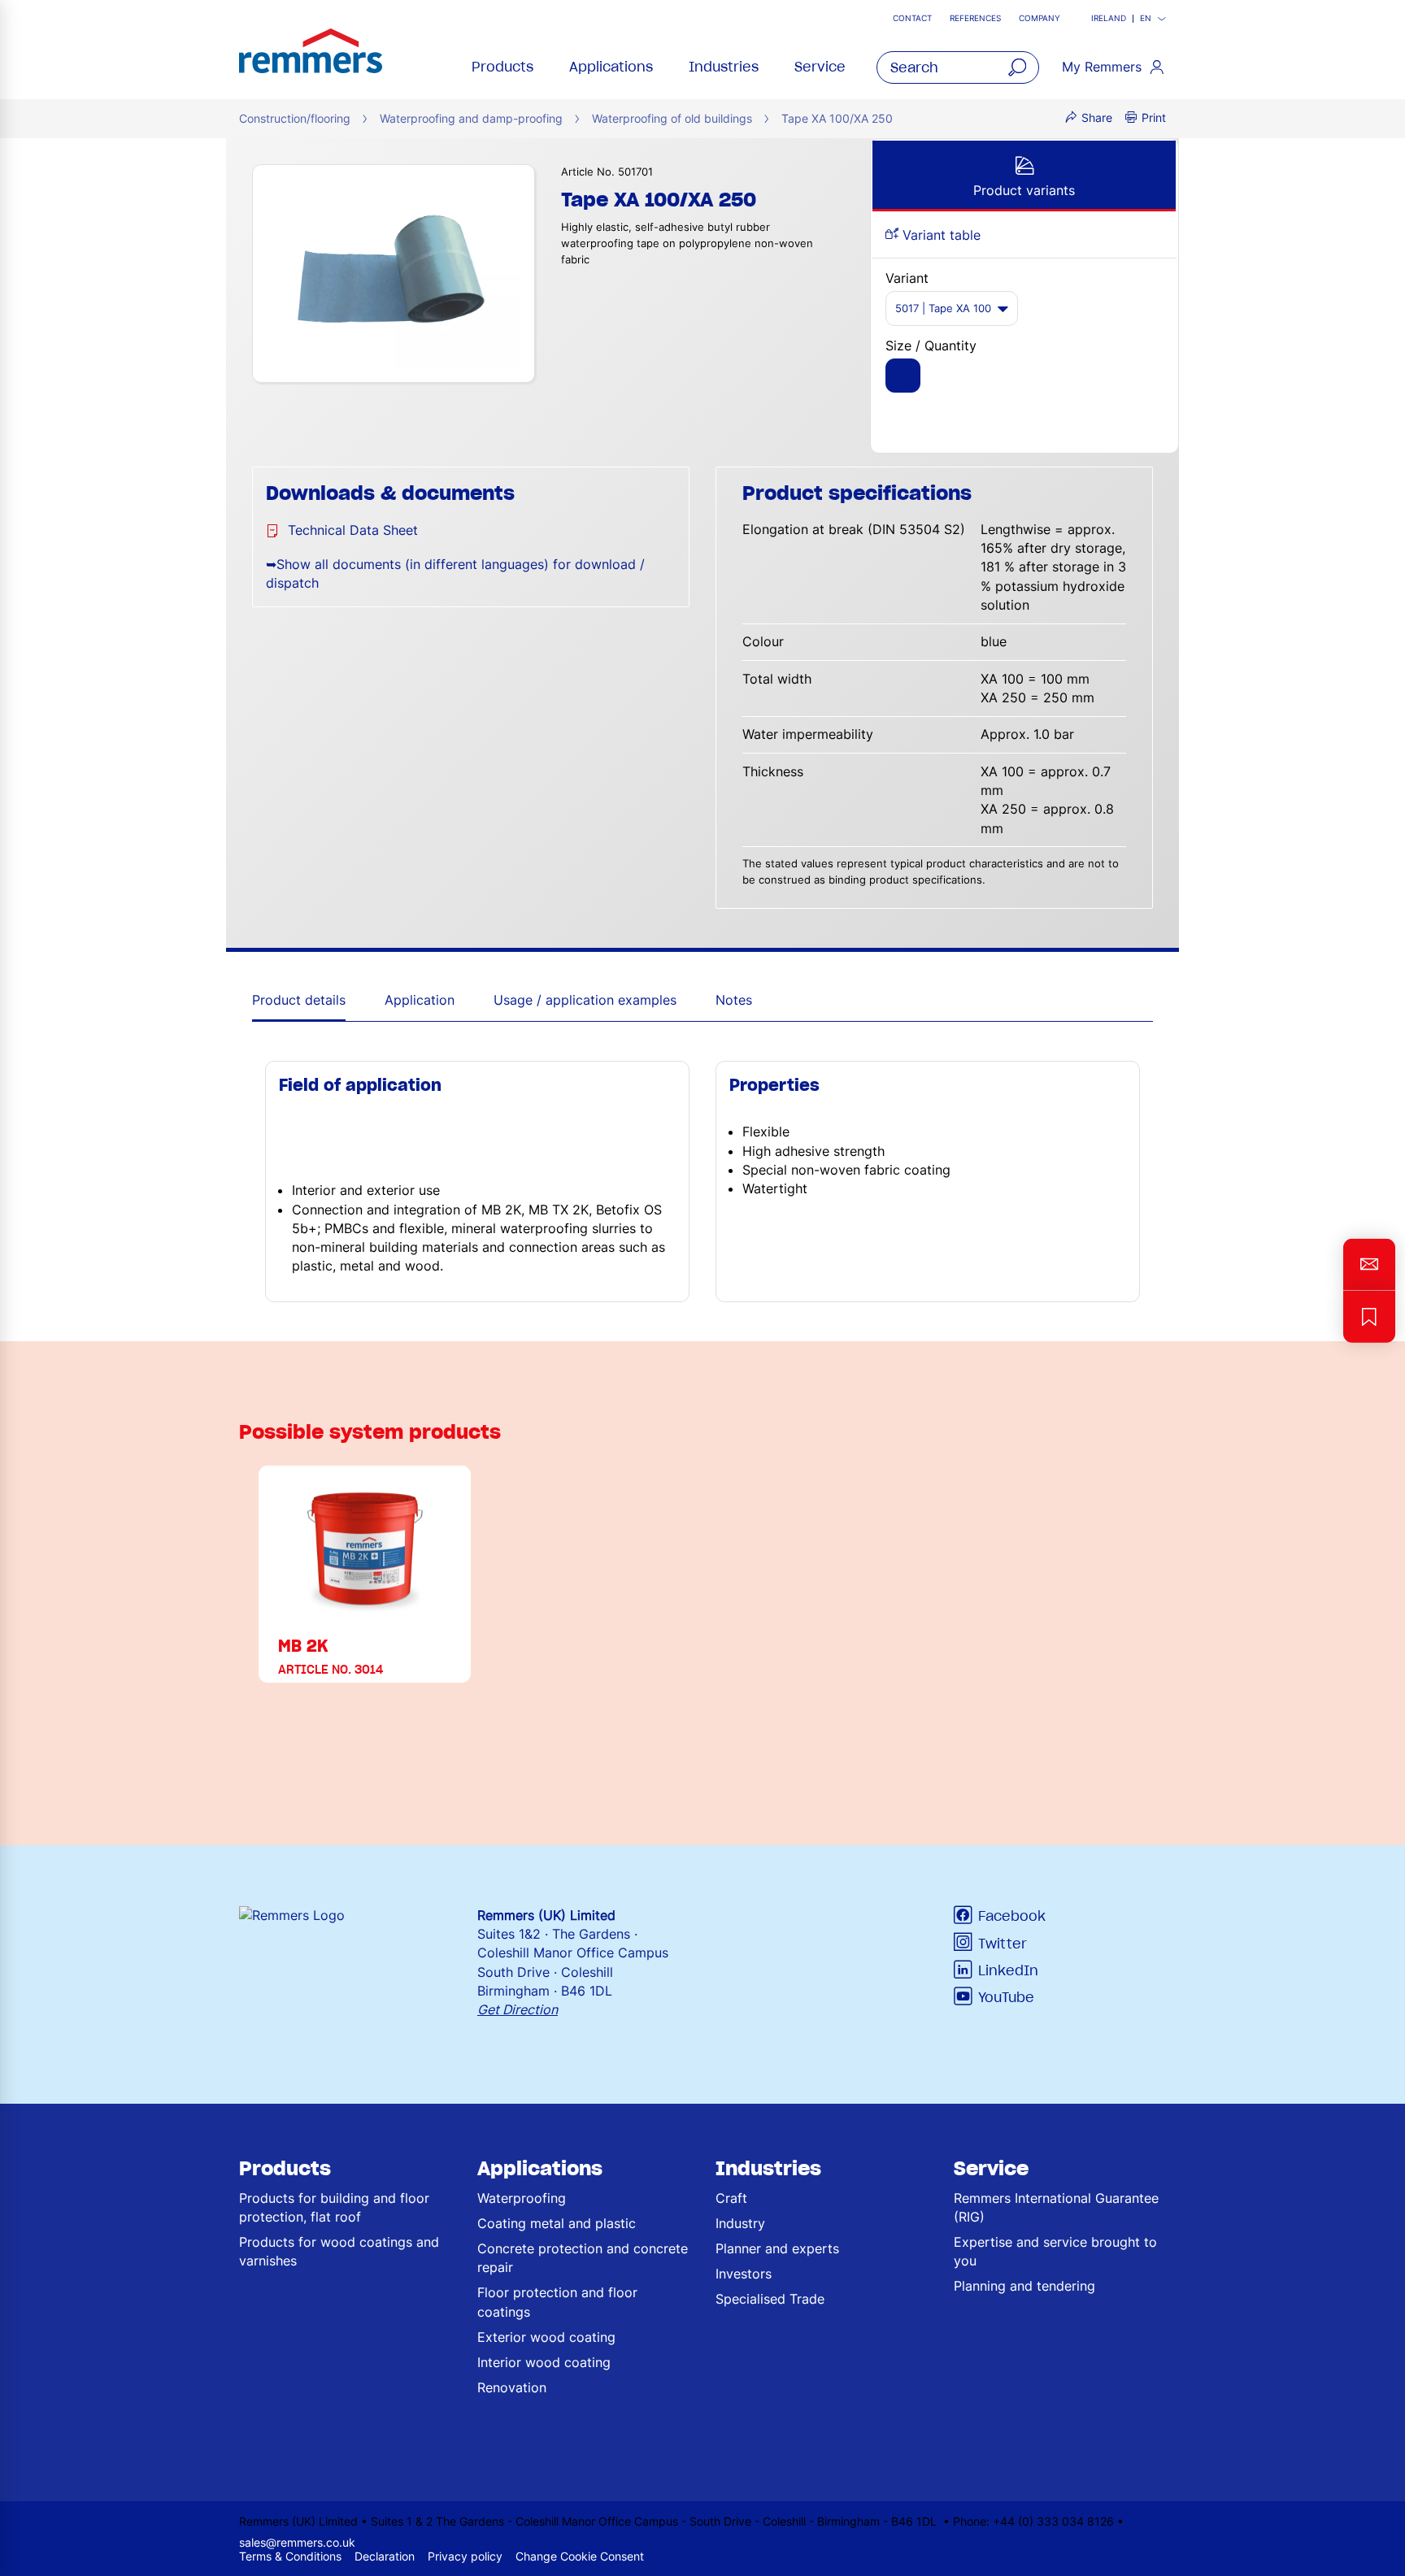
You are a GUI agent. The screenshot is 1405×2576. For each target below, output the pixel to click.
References (975, 18)
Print (1154, 117)
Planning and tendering (1024, 2286)
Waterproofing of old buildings (672, 118)
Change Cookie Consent (580, 2556)
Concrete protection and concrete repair (583, 2258)
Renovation (512, 2387)
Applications (611, 67)
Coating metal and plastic (557, 2223)
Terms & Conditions (290, 2556)
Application (420, 1000)
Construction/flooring (295, 118)
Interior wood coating (544, 2362)
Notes (734, 1000)
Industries (724, 67)
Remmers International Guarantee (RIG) (1056, 2207)
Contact (912, 18)
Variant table (940, 235)
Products (502, 67)
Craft (731, 2198)
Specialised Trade (770, 2299)
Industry (740, 2223)
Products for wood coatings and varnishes (339, 2251)
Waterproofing (522, 2198)
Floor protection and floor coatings (557, 2302)
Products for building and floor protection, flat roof (334, 2207)
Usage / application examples (585, 1000)
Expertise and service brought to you (1055, 2251)
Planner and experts (777, 2248)
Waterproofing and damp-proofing (471, 118)
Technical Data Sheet (353, 530)
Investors (744, 2274)
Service (820, 67)
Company (1040, 18)
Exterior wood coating (546, 2337)
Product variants (1024, 190)
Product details (299, 1000)
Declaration (385, 2556)
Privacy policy (465, 2556)
